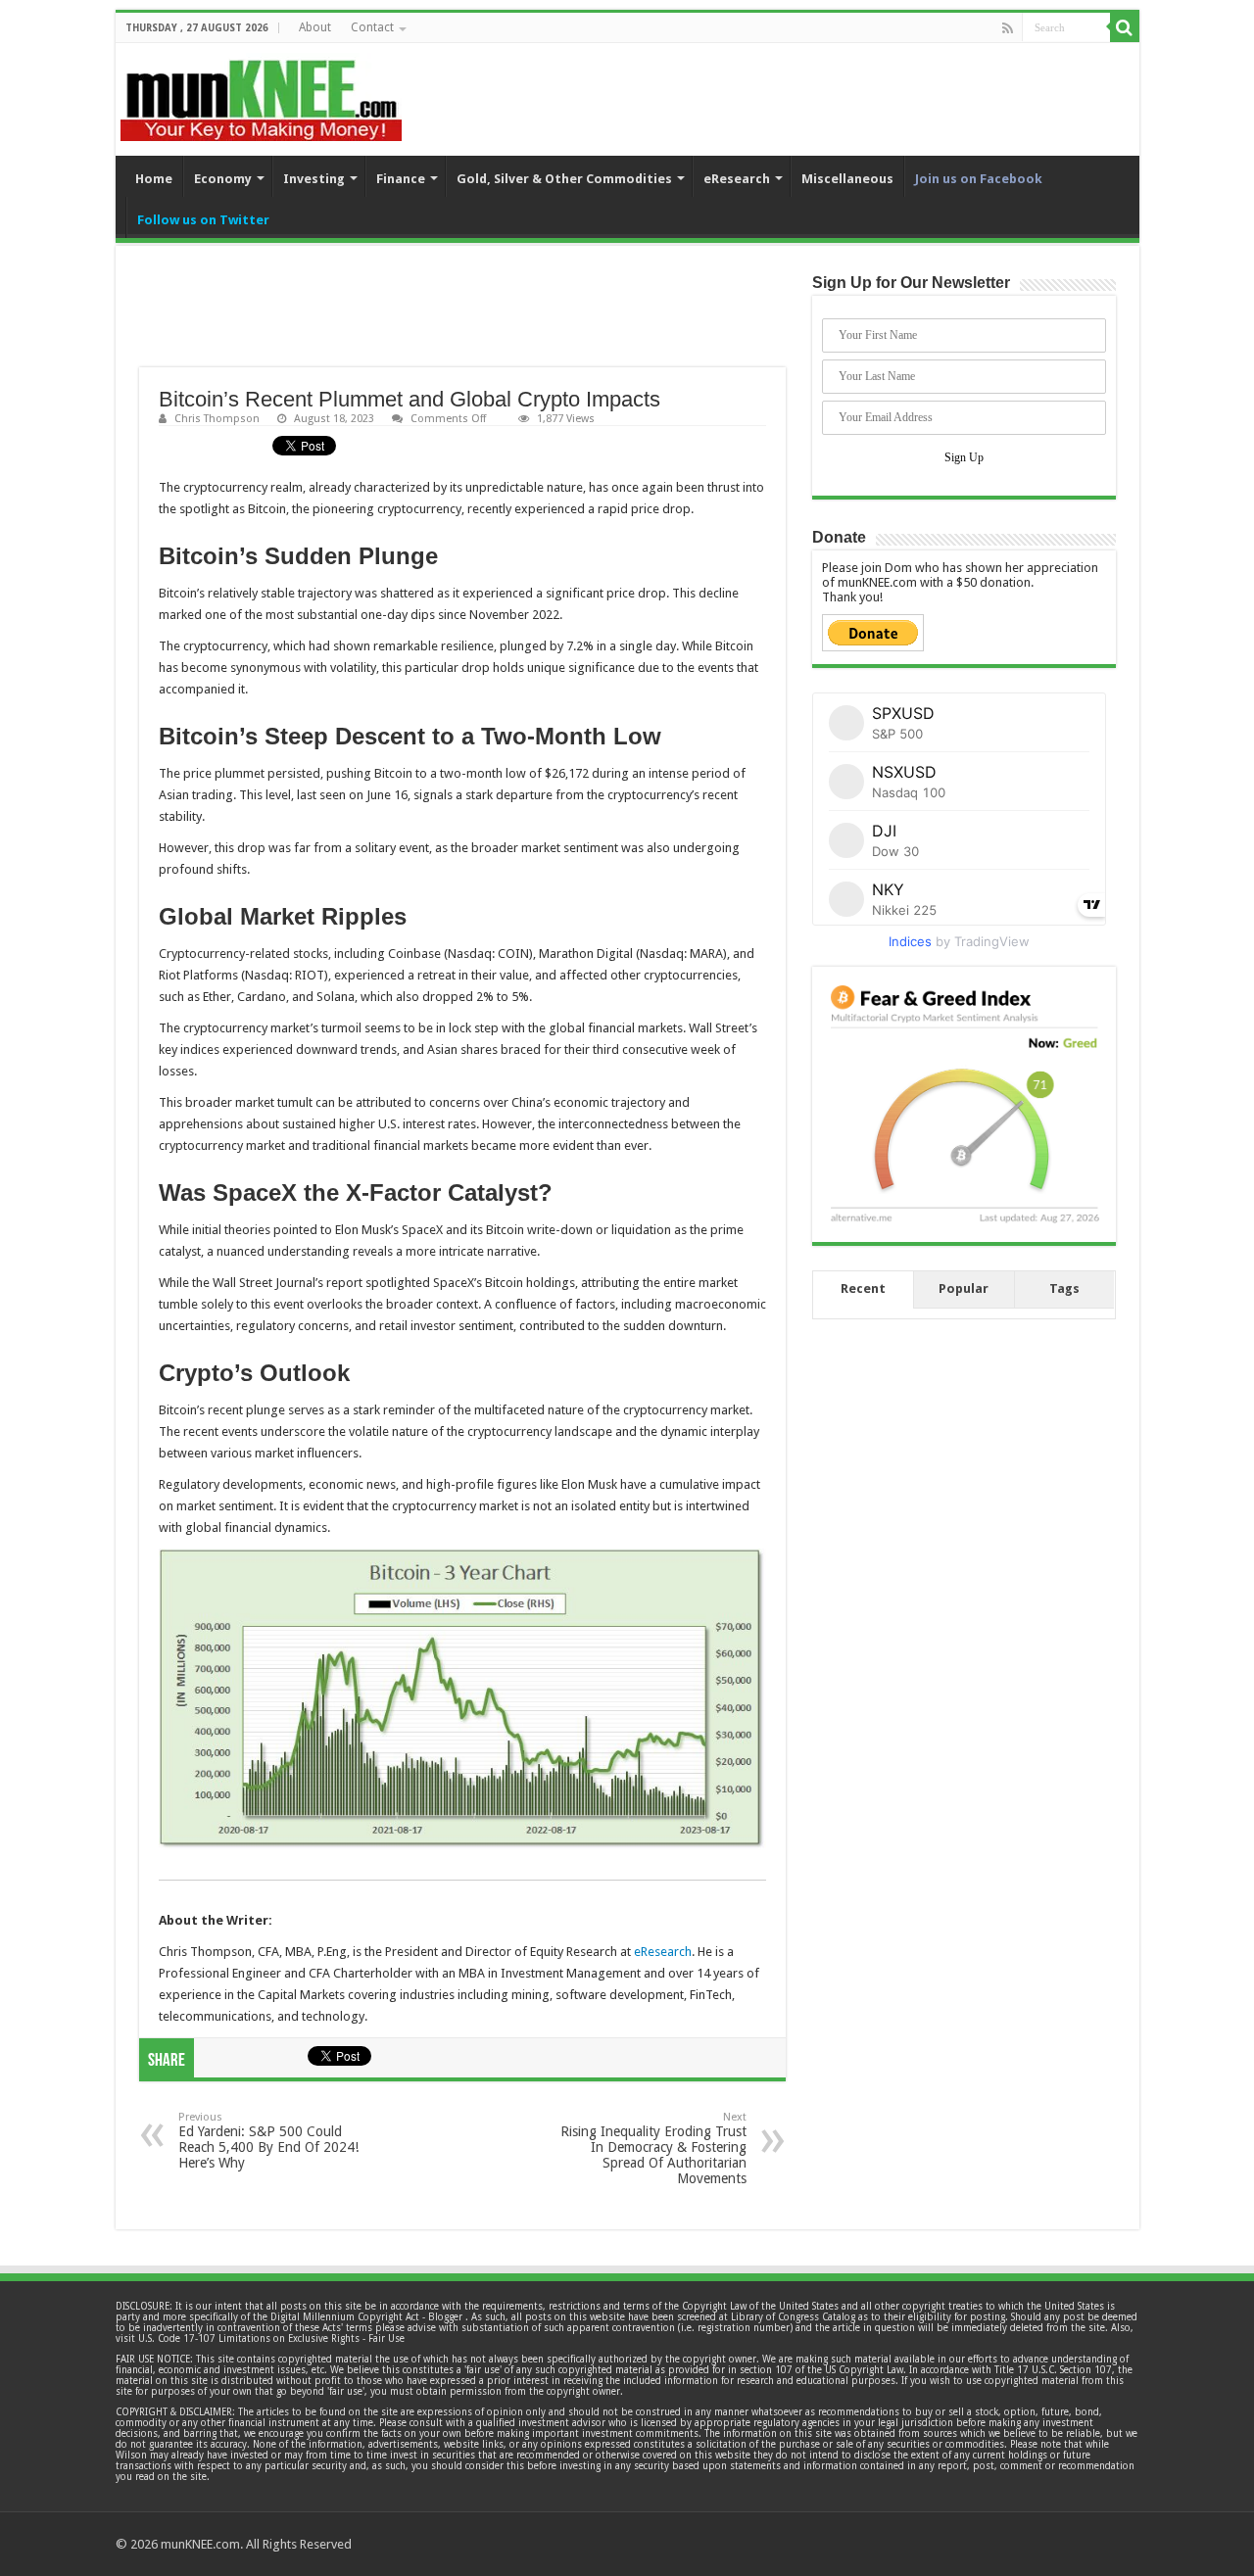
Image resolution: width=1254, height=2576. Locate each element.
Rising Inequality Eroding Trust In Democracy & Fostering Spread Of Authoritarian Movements (653, 2148)
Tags (1064, 1288)
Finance (401, 179)
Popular (964, 1288)
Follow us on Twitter (203, 220)
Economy (223, 179)
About (315, 27)
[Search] (1125, 27)
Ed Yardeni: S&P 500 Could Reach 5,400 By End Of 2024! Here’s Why (268, 2141)
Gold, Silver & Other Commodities (564, 179)
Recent (863, 1288)
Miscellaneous (847, 179)
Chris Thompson (217, 419)
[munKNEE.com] (261, 93)
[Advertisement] (462, 318)
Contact (372, 27)
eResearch (737, 179)
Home (154, 179)
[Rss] (1008, 28)
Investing (314, 179)
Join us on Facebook (979, 179)
